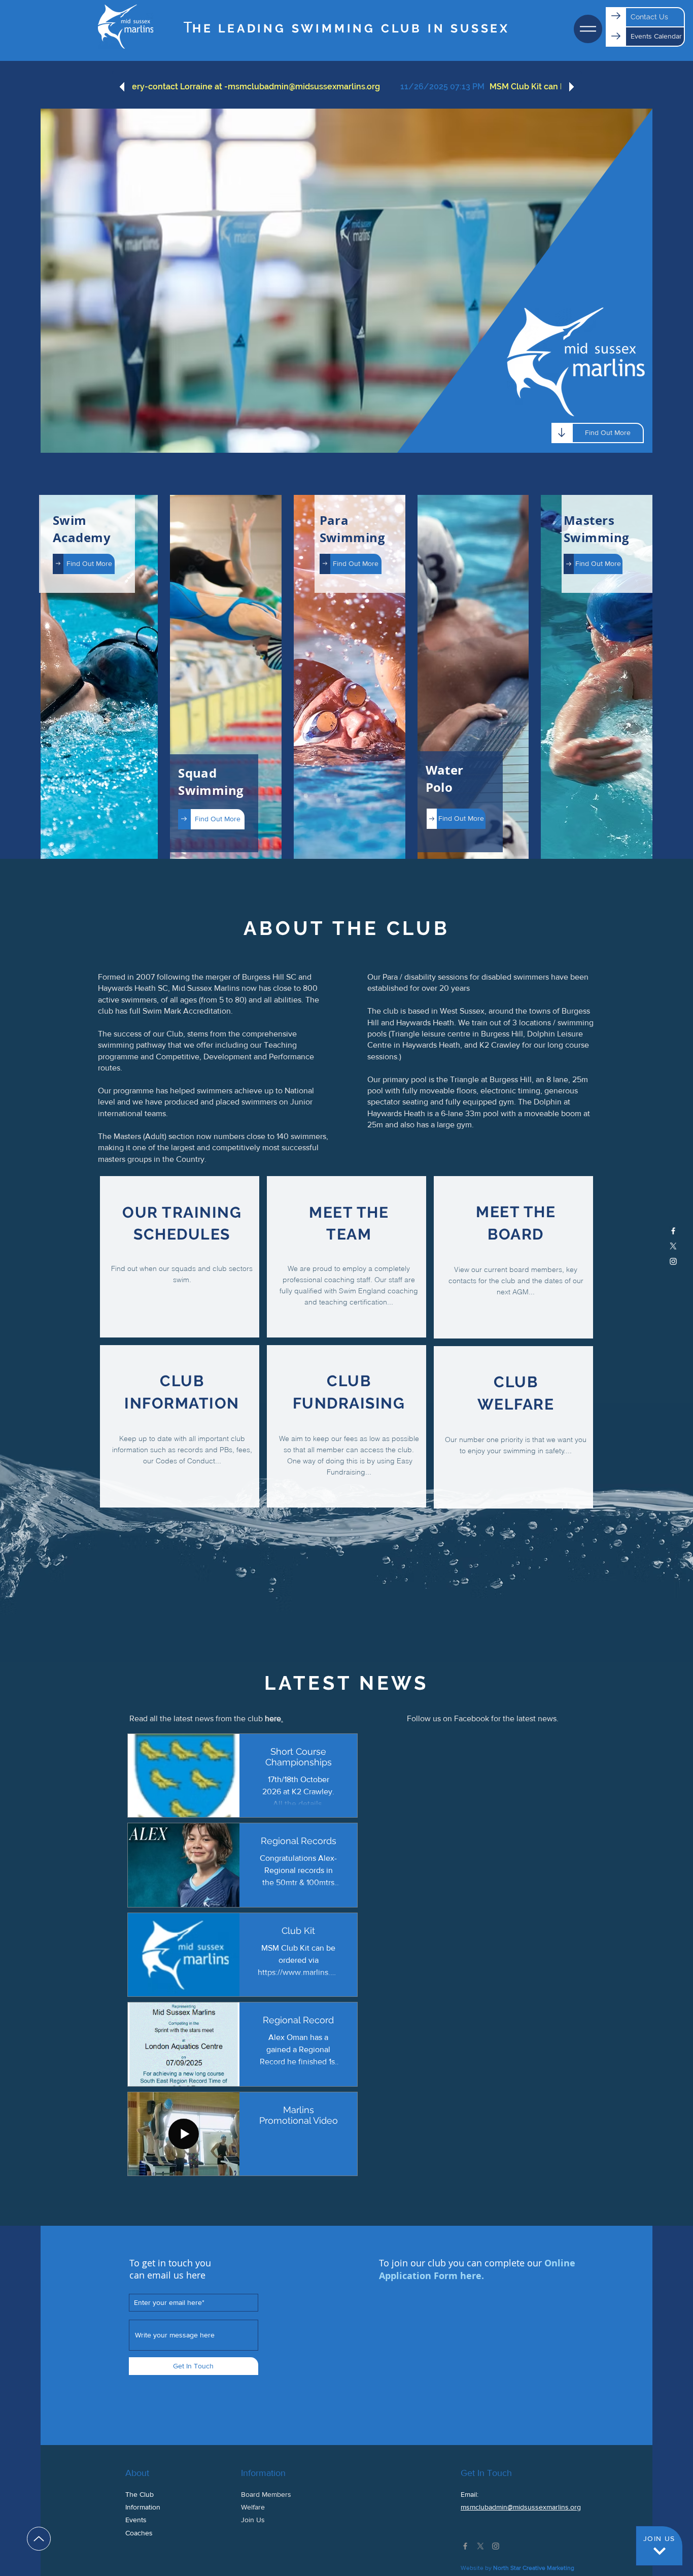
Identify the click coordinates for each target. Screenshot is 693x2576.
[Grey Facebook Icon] (465, 2546)
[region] (180, 1257)
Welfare (253, 2507)
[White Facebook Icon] (673, 1231)
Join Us (253, 2520)
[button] (588, 29)
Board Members (266, 2494)
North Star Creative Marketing (534, 2568)
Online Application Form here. (477, 2269)
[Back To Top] (39, 2539)
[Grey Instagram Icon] (496, 2546)
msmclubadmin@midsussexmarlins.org (521, 2507)
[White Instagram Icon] (673, 1261)
